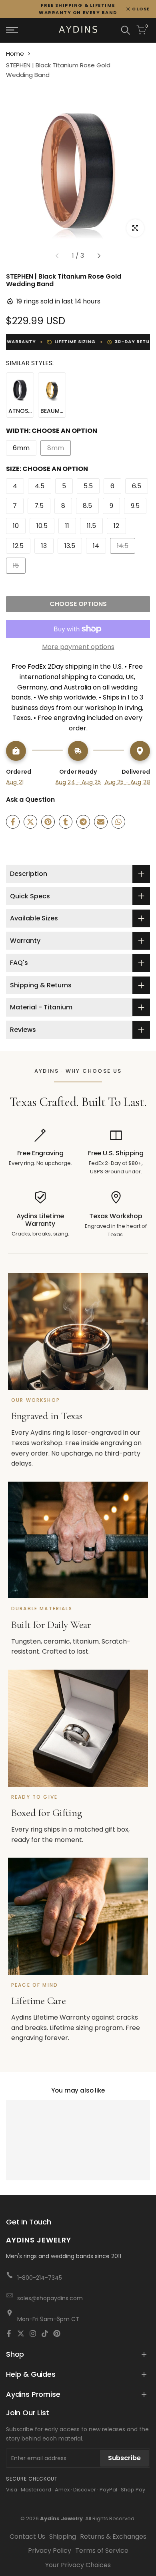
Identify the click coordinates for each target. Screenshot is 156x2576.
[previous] (57, 256)
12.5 (18, 546)
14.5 (126, 547)
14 (96, 546)
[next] (99, 256)
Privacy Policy (50, 2551)
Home (15, 54)
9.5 (135, 506)
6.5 (137, 486)
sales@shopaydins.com (50, 2298)
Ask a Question (30, 800)
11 (67, 526)
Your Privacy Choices (78, 2565)
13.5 (70, 546)
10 (16, 526)
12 (116, 526)
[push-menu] (12, 30)
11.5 (91, 526)
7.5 (39, 506)
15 (19, 567)
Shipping (63, 2537)
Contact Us (27, 2537)
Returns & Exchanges (113, 2537)
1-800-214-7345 (40, 2278)
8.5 (87, 506)
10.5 (42, 526)
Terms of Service (102, 2551)
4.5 (40, 486)
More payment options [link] (78, 647)
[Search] (126, 30)
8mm (58, 450)
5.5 (88, 486)
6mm (21, 448)
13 (44, 546)
